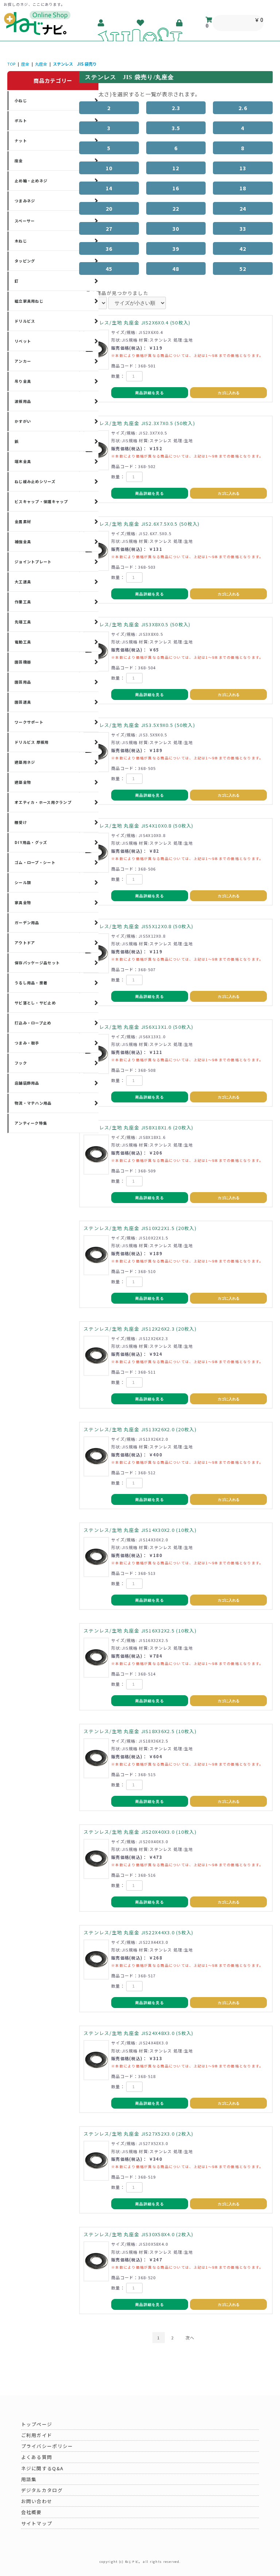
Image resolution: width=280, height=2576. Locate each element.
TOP (11, 64)
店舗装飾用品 (27, 1083)
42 (243, 248)
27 (109, 228)
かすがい (23, 421)
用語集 (29, 2479)
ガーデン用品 (27, 923)
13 (243, 168)
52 (243, 269)
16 (176, 188)
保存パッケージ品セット (37, 963)
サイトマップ (37, 2523)
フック (21, 1063)
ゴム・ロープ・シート (35, 862)
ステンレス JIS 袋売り (75, 64)
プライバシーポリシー (47, 2446)
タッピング (25, 261)
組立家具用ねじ (29, 301)
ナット (21, 141)
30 (176, 228)
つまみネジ (25, 201)
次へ (190, 2338)
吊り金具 (23, 381)
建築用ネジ (25, 762)
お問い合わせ (37, 2501)
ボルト (21, 120)
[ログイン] (180, 23)
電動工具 (23, 642)
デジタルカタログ (42, 2490)
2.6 (243, 108)
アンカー (23, 361)
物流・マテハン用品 (33, 1103)
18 (243, 188)
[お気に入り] (141, 23)
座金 (25, 64)
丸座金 (41, 64)
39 (176, 248)
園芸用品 (23, 682)
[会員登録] (102, 23)
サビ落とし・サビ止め (35, 1003)
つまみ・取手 (27, 1043)
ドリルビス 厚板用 (32, 742)
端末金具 (23, 461)
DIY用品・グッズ (31, 842)
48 (176, 269)
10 (109, 168)
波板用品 (23, 401)
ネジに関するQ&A (42, 2468)
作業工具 (23, 602)
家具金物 (23, 902)
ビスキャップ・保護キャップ (41, 501)
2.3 (176, 108)
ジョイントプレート (33, 562)
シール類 (23, 882)
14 (109, 188)
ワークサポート (29, 722)
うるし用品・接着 (31, 983)
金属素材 (23, 522)
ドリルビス (25, 321)
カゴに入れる (229, 393)
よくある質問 (37, 2457)
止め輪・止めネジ (31, 181)
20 (109, 208)
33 (243, 228)
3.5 (176, 128)
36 (109, 248)
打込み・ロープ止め (33, 1023)
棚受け (21, 822)
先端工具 (23, 622)
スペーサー (25, 221)
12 (176, 168)
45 (109, 269)
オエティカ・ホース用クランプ (43, 802)
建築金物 (23, 782)
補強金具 (23, 542)
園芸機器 (23, 662)
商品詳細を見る (150, 393)
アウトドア (25, 943)
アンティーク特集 (31, 1123)
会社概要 (32, 2512)
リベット (23, 341)
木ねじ (21, 241)
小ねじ (21, 100)
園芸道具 (23, 702)
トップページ (37, 2424)
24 (243, 208)
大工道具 (23, 582)
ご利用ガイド (37, 2435)
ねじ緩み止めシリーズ (35, 481)
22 (176, 208)
